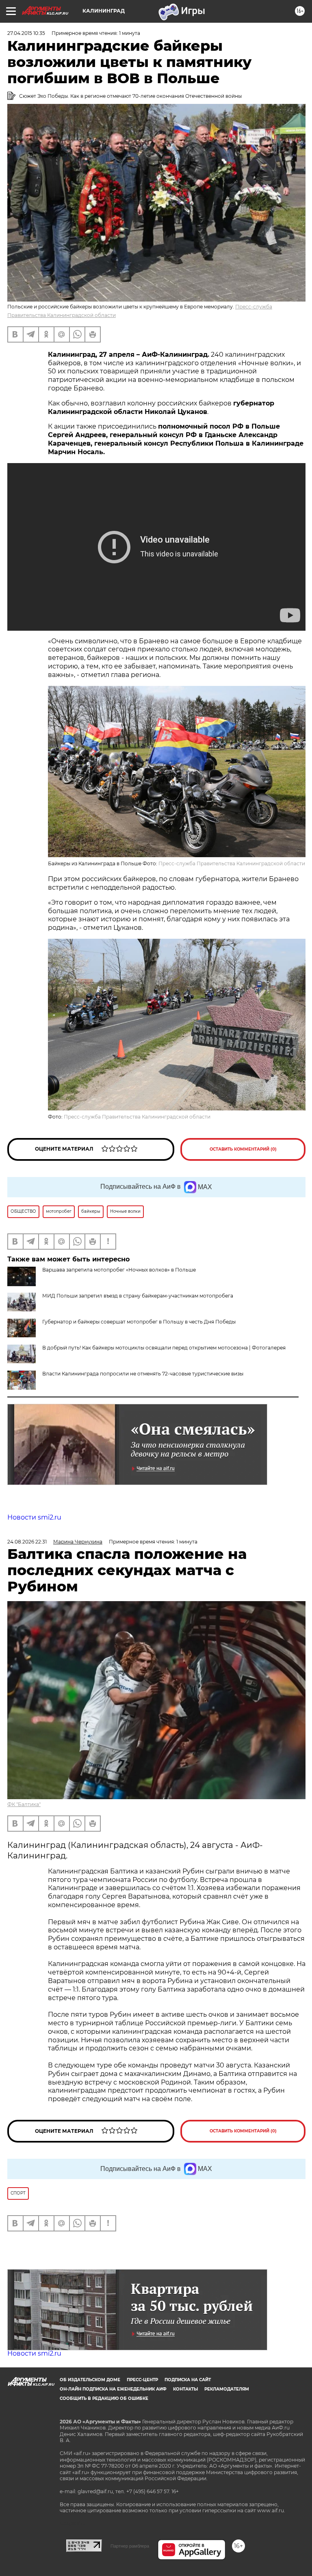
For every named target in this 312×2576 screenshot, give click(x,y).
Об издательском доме (90, 2380)
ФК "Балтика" (24, 1804)
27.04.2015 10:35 (26, 33)
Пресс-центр (142, 2380)
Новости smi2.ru (34, 1517)
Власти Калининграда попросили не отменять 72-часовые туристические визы (143, 1374)
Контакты (185, 2389)
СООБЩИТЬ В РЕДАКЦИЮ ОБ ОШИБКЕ (104, 2398)
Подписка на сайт (188, 2380)
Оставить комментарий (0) (243, 1149)
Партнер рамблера (130, 2546)
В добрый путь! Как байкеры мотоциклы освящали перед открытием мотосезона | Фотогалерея (164, 1348)
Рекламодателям (227, 2389)
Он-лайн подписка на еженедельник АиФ (113, 2389)
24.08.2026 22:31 (27, 1542)
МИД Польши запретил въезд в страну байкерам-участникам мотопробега (138, 1296)
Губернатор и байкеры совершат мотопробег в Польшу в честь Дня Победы (139, 1322)
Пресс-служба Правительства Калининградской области (232, 863)
